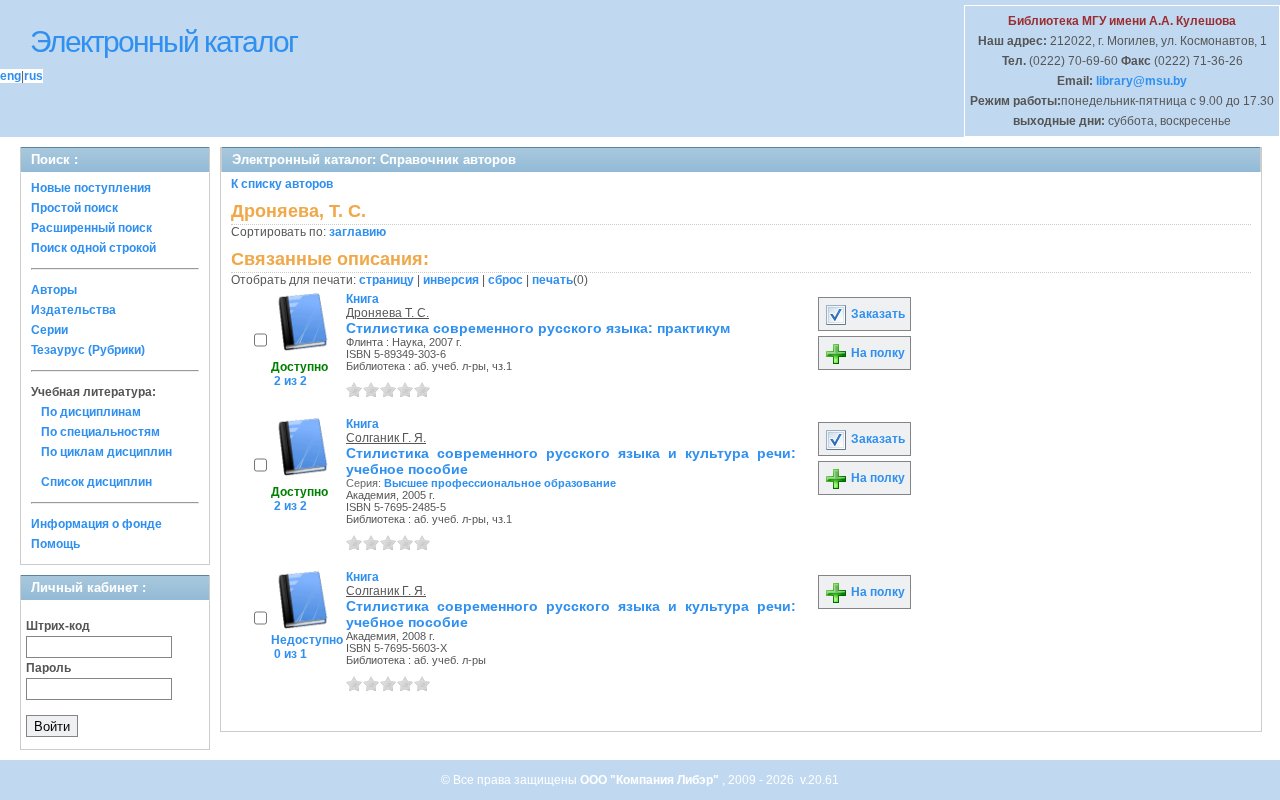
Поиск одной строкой (93, 248)
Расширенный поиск (91, 228)
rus (33, 76)
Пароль (48, 668)
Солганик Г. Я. (386, 438)
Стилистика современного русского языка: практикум (538, 328)
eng (10, 76)
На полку (876, 353)
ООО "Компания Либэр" (651, 780)
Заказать (876, 314)
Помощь (55, 544)
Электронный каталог (163, 41)
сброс (505, 280)
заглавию (357, 232)
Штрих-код (58, 626)
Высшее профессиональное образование (500, 483)
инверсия (451, 280)
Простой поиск (74, 208)
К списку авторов (282, 184)
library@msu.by (1140, 81)
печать (552, 280)
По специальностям (100, 432)
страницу (386, 280)
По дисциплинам (91, 412)
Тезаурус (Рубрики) (88, 350)
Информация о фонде (96, 524)
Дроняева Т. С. (387, 313)
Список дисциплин (96, 482)
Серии (49, 330)
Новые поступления (91, 188)
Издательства (73, 310)
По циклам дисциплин (106, 452)
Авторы (54, 290)
